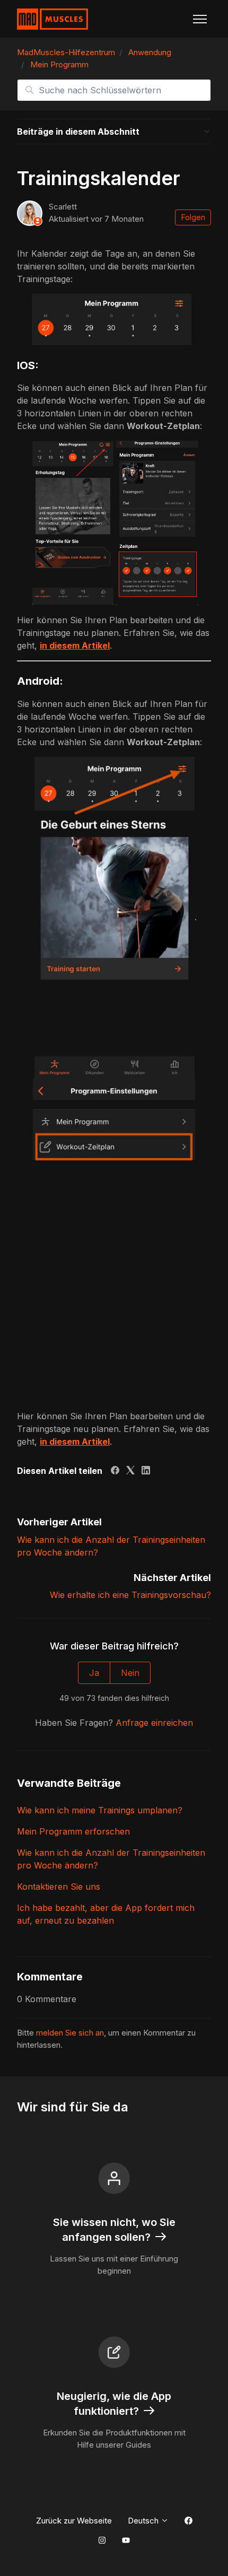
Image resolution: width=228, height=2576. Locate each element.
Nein (130, 1673)
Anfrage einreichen (154, 1723)
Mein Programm (59, 64)
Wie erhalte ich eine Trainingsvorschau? (130, 1595)
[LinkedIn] (146, 1471)
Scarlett (63, 207)
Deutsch (144, 2521)
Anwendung (150, 52)
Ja (94, 1673)
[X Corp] (130, 1471)
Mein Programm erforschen (73, 1831)
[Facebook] (115, 1471)
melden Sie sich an (70, 2033)
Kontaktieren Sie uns (59, 1887)
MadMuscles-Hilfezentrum (66, 52)
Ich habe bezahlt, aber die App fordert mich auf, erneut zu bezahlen (106, 1914)
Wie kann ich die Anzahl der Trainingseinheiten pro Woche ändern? (111, 1859)
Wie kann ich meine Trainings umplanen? (100, 1810)
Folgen (193, 217)
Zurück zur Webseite (74, 2521)
